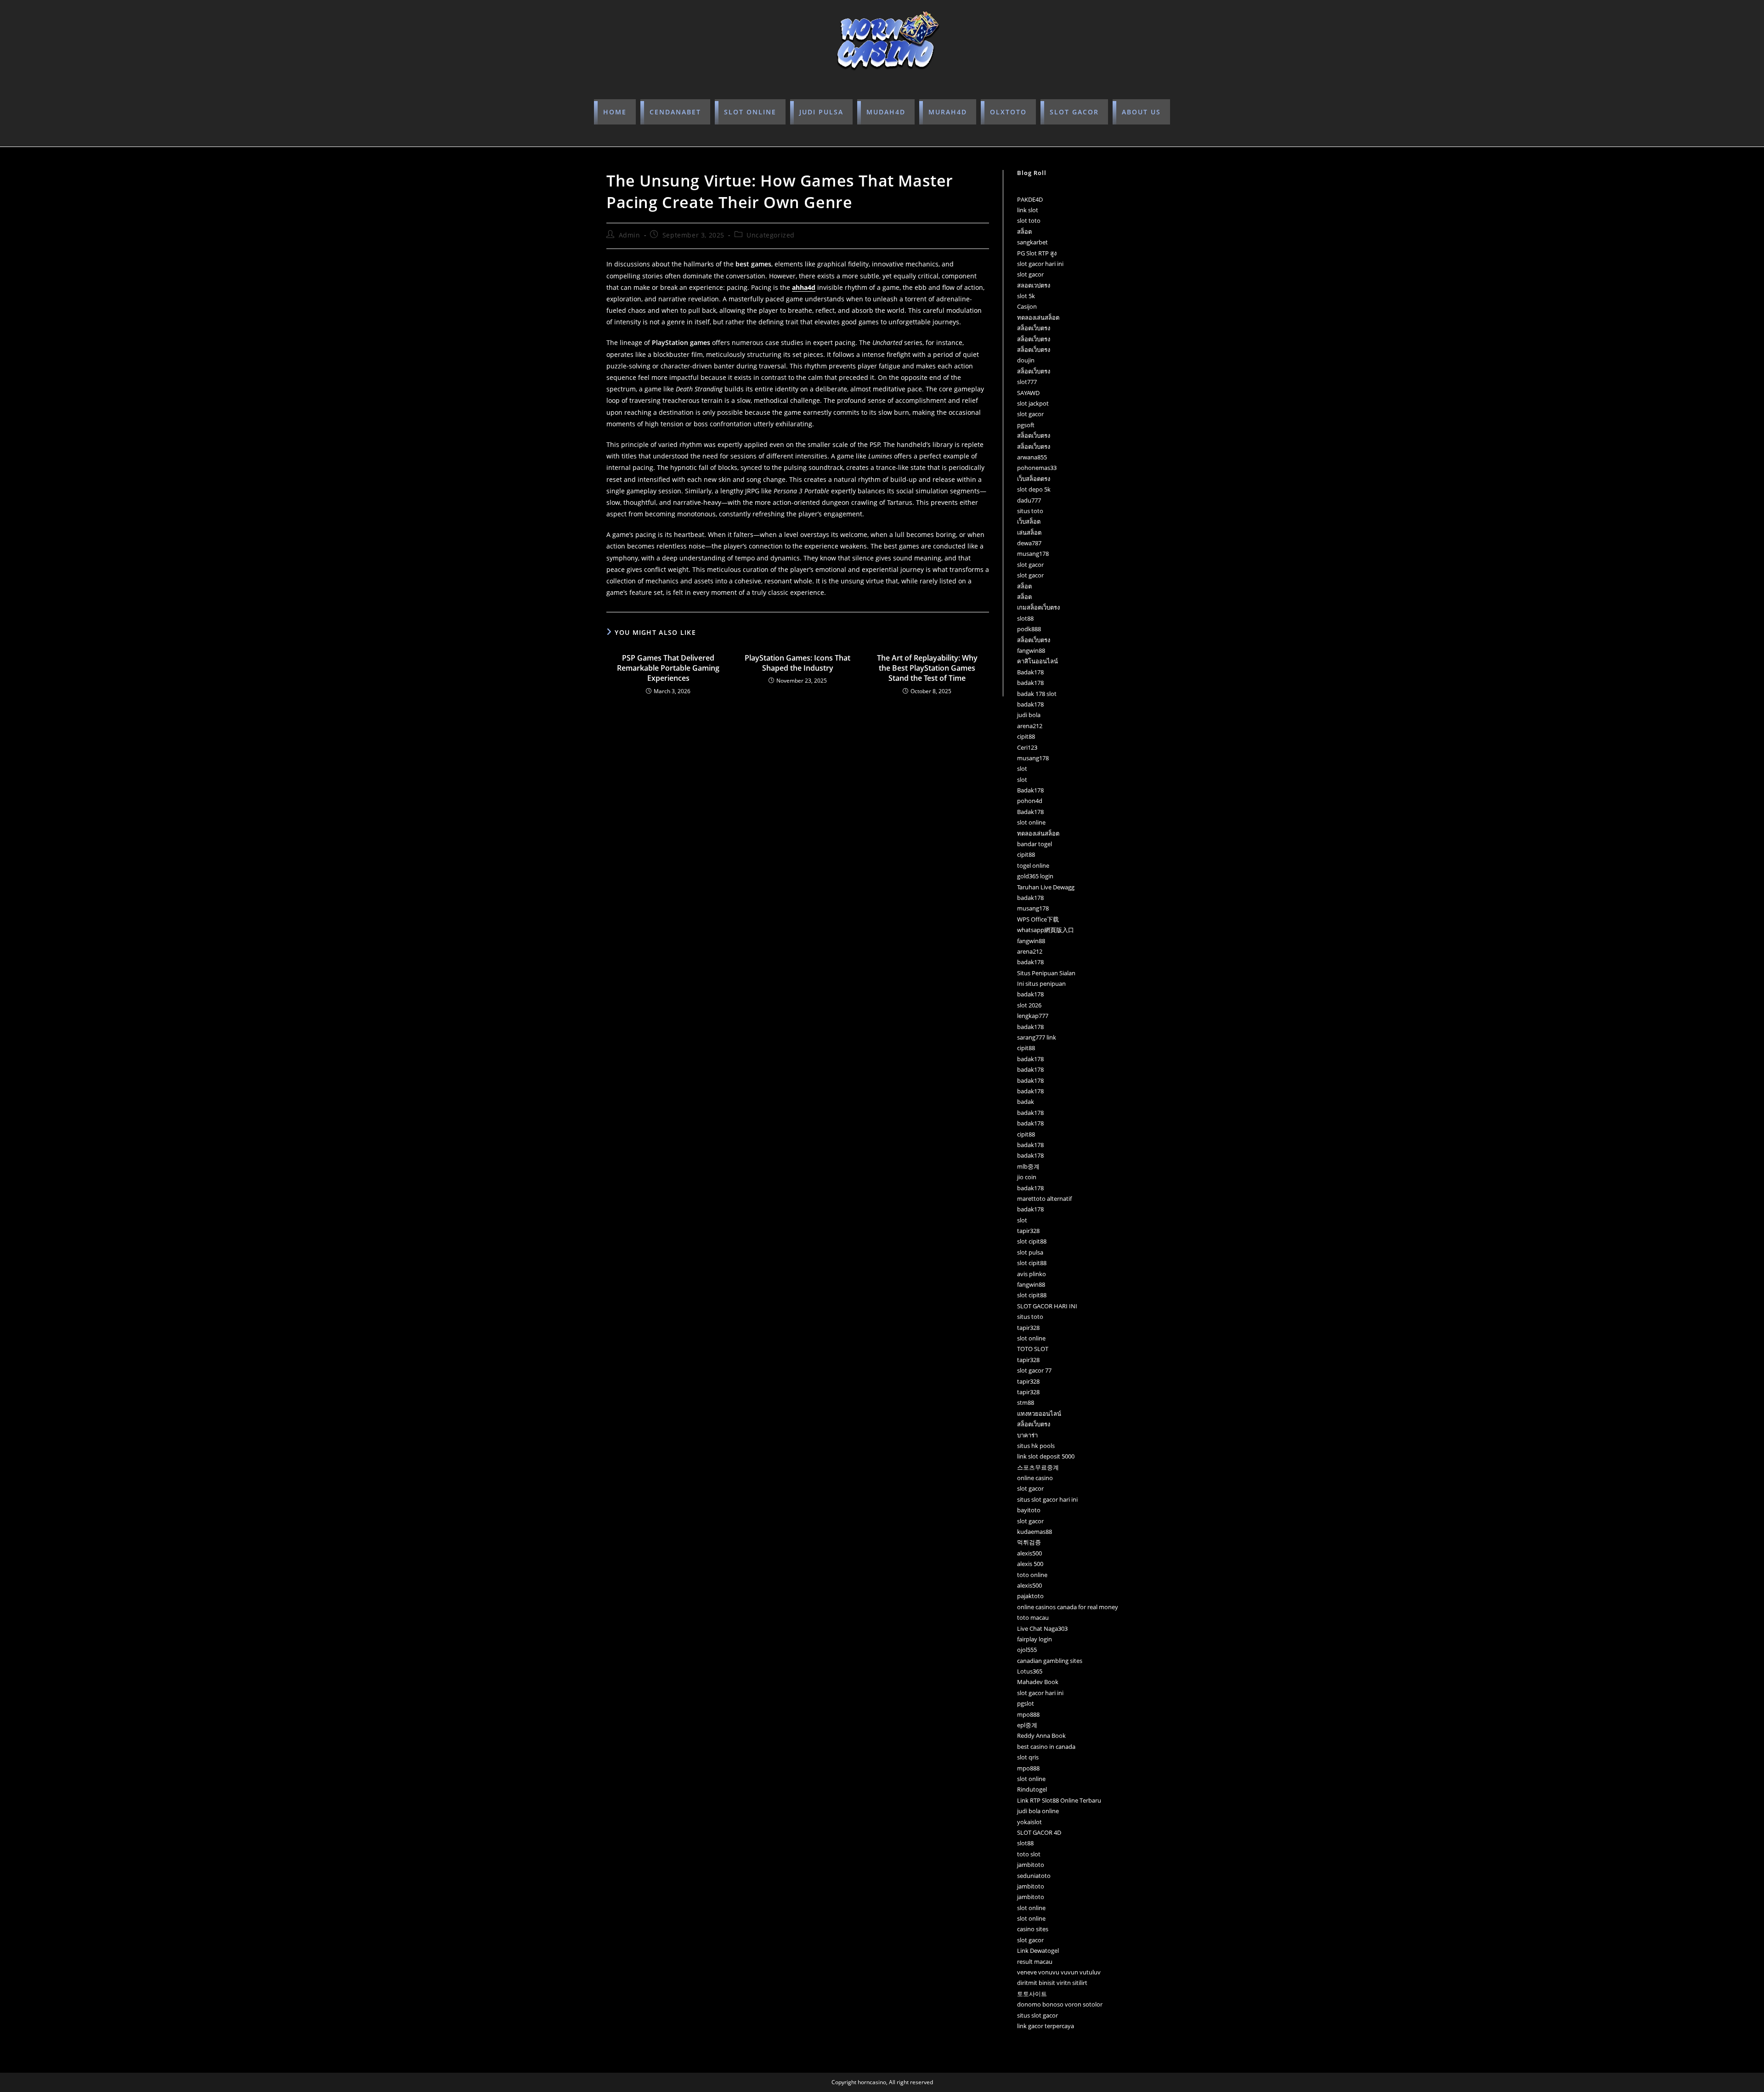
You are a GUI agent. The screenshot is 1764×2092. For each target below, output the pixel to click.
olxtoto (1008, 112)
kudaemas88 (1035, 1532)
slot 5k (1026, 296)
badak (1026, 1102)
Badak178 (1030, 672)
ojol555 (1027, 1650)
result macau (1035, 1962)
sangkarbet (1032, 242)
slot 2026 (1029, 1005)
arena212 (1030, 726)
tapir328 (1028, 1231)
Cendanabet (675, 112)
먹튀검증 (1029, 1542)
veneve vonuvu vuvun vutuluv (1059, 1972)
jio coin (1027, 1177)
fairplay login (1035, 1639)
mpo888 (1028, 1714)
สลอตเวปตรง (1034, 285)
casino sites (1033, 1929)
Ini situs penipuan (1041, 984)
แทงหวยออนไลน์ (1039, 1414)
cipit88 (1026, 736)
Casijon (1027, 306)
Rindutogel (1032, 1789)
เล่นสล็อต (1029, 532)
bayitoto (1029, 1510)
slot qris (1028, 1757)
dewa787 (1029, 543)
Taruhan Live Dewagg (1046, 887)
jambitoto (1031, 1865)
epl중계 (1027, 1725)
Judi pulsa (821, 112)
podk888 (1029, 629)
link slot (1028, 210)
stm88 (1026, 1402)
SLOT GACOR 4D (1039, 1832)
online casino (1035, 1478)
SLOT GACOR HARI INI (1047, 1306)
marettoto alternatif (1044, 1199)
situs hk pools (1036, 1446)
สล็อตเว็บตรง (1034, 328)
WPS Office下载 (1038, 919)
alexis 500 (1030, 1564)
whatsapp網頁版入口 (1046, 930)
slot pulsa (1030, 1252)
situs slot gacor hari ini (1047, 1499)
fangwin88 (1031, 650)
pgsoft (1026, 425)
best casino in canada (1046, 1747)
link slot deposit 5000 (1046, 1456)
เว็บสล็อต (1029, 521)
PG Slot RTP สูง (1037, 253)
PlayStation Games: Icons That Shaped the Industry (797, 663)
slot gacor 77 (1034, 1370)
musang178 (1033, 554)
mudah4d (886, 112)
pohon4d (1030, 801)
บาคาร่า (1027, 1435)
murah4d (948, 112)
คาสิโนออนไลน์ (1037, 661)
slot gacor (1030, 274)
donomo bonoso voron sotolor (1060, 2004)
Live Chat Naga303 (1042, 1628)
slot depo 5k (1034, 489)
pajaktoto (1030, 1596)
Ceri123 (1027, 747)
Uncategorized (771, 235)
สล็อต (1024, 232)
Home (615, 112)
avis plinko (1032, 1274)
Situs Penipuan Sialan (1046, 973)
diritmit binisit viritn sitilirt (1052, 1983)
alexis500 (1029, 1553)
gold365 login (1035, 876)
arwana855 (1032, 457)
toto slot (1029, 1854)
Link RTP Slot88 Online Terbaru (1059, 1800)
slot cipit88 (1032, 1241)
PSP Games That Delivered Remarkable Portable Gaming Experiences (668, 668)
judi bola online (1038, 1811)
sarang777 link (1037, 1037)
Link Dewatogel (1038, 1951)
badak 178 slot (1037, 694)
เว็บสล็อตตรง (1034, 479)
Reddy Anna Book (1041, 1736)
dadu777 (1029, 500)
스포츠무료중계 (1038, 1467)
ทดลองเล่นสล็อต (1038, 317)
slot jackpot (1033, 403)
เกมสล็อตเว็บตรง (1038, 607)
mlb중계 (1028, 1166)
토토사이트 (1032, 1994)
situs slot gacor (1037, 2015)
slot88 (1025, 618)
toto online (1032, 1575)
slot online (750, 112)
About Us (1141, 112)
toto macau (1033, 1617)
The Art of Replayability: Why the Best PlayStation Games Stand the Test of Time (927, 668)
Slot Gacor (1074, 112)
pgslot (1026, 1703)
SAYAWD (1028, 393)
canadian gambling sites (1050, 1661)
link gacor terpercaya (1046, 2026)
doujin (1026, 360)
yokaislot (1029, 1822)
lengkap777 (1033, 1016)
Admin (630, 235)
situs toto (1030, 511)
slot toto (1029, 221)
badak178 (1030, 683)
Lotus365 (1030, 1671)
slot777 (1027, 382)
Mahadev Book (1038, 1682)
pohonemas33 (1037, 468)
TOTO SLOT (1033, 1349)
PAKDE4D (1030, 199)
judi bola (1029, 715)
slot (1022, 769)
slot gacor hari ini (1040, 264)
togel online (1033, 865)
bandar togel (1035, 844)
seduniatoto (1034, 1876)
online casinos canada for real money (1068, 1607)
